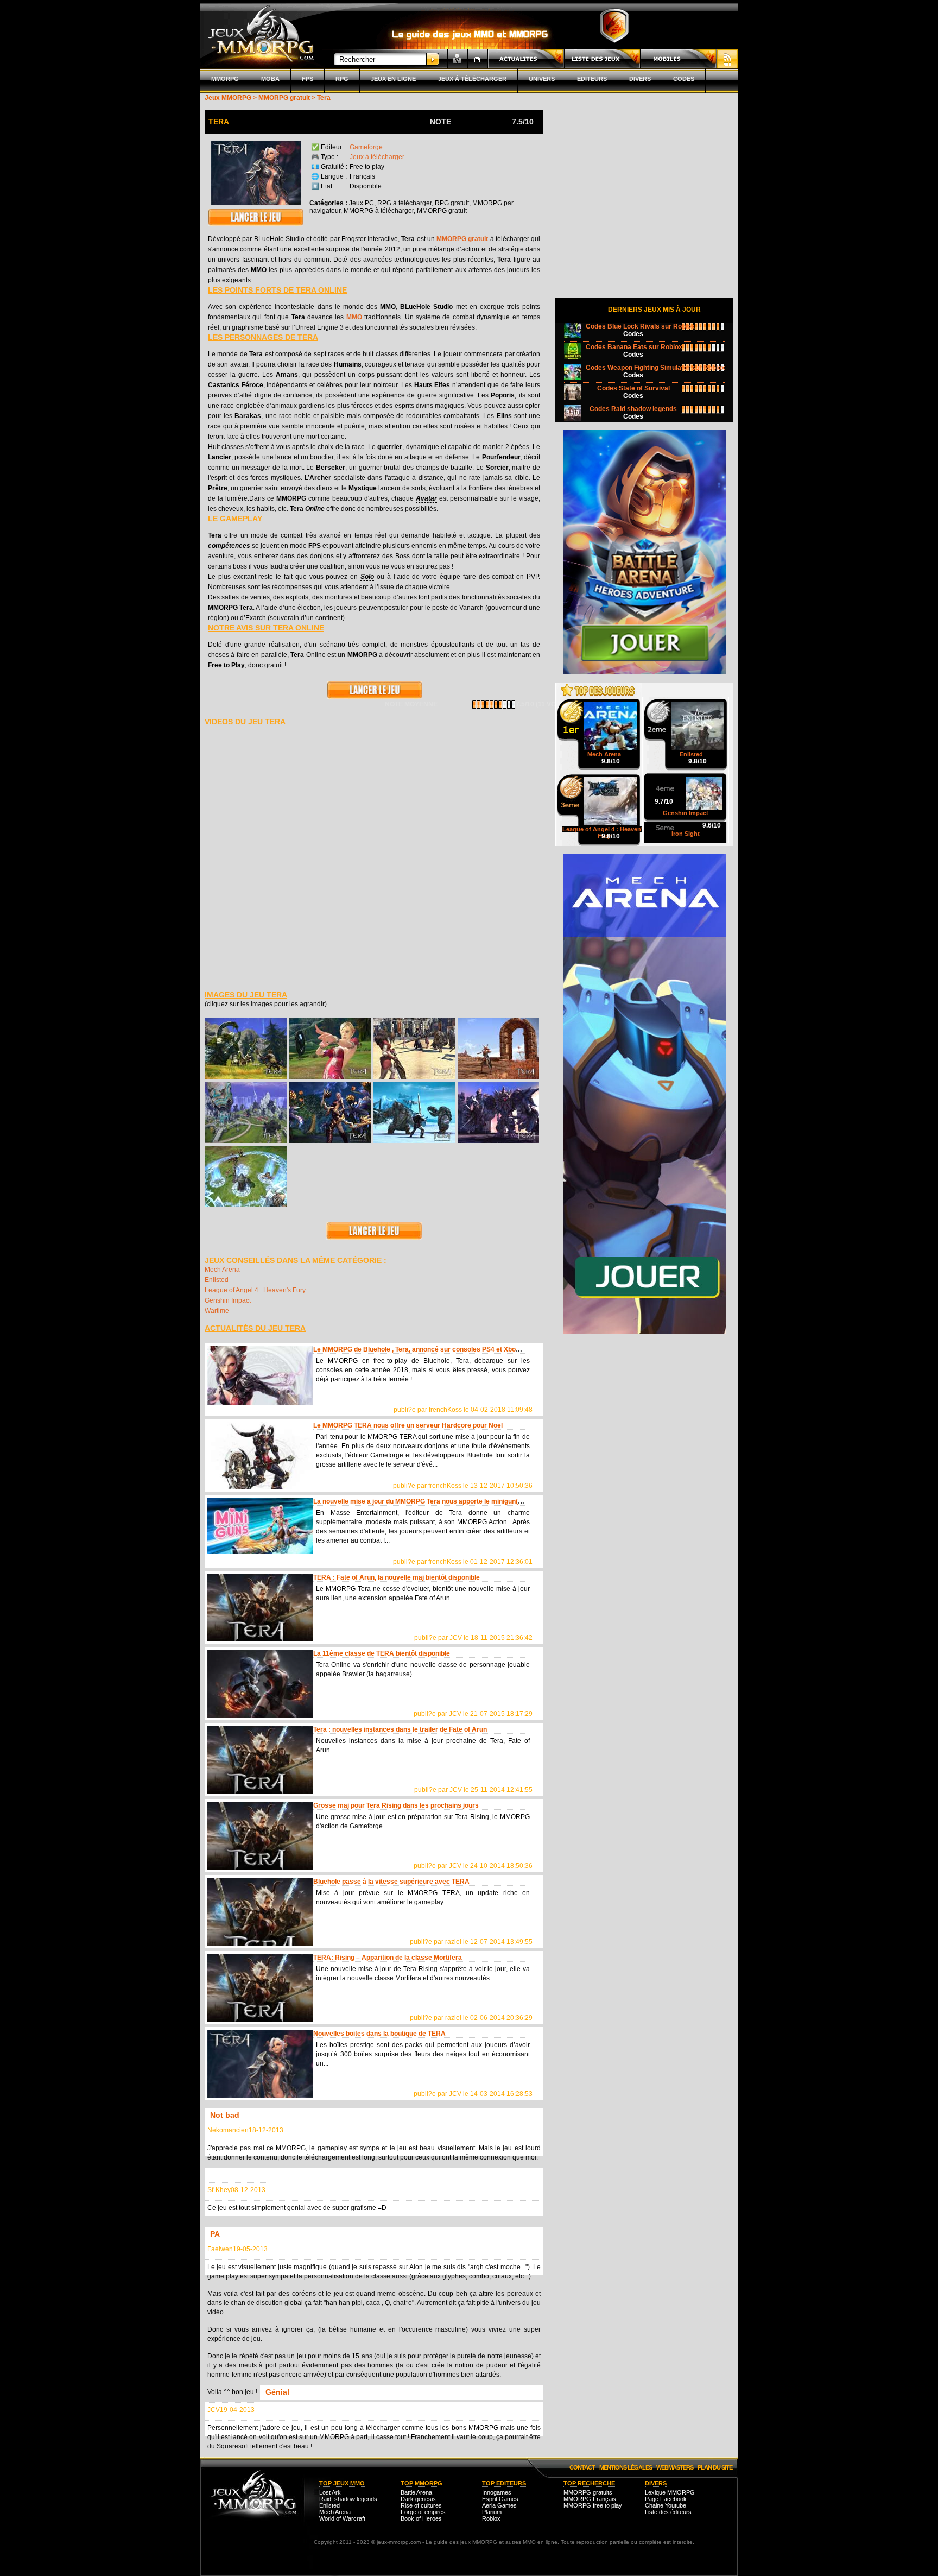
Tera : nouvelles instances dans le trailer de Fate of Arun (400, 1729)
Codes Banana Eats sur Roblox (634, 347)
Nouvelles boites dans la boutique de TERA (379, 2034)
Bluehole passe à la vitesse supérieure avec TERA (391, 1882)
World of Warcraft (342, 2518)
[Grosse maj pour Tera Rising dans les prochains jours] (260, 1836)
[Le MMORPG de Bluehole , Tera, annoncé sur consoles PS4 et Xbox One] (260, 1379)
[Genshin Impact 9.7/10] (686, 779)
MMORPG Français (590, 2499)
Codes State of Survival (633, 388)
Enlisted (217, 1280)
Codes (684, 79)
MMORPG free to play (593, 2505)
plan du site (715, 2467)
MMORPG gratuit (284, 98)
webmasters (675, 2467)
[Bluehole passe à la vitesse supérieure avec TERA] (260, 1912)
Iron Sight (686, 834)
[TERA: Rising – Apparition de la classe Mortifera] (260, 1988)
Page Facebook (666, 2499)
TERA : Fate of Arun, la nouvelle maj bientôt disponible (397, 1577)
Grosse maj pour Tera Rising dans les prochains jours (396, 1805)
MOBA (270, 79)
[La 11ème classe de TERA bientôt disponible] (260, 1684)
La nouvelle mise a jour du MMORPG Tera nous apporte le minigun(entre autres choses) (448, 1501)
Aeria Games (499, 2505)
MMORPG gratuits (588, 2492)
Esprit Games (500, 2499)
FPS (308, 79)
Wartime (217, 1311)
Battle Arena (416, 2492)
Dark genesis (418, 2499)
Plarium (492, 2512)
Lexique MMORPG (670, 2492)
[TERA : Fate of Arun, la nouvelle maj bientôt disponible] (260, 1608)
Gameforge (366, 147)
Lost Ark (330, 2492)
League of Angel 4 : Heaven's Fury (255, 1290)
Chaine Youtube (666, 2505)
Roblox (491, 2518)
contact (582, 2467)
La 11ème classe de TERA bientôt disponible (382, 1653)
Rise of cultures (421, 2505)
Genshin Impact (228, 1300)
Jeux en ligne (393, 79)
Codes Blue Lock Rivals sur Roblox (640, 326)
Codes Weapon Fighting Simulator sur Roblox (655, 368)
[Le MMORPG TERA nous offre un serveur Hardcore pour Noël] (260, 1456)
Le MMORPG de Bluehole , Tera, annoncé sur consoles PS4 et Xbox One (423, 1349)
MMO (354, 317)
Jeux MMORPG (228, 98)
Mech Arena (222, 1270)
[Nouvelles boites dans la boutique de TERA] (260, 2064)
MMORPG (225, 79)
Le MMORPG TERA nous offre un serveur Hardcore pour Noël (408, 1425)
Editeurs (592, 79)
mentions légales (626, 2467)
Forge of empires (423, 2512)
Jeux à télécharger (472, 79)
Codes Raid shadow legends (633, 409)
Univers (542, 79)
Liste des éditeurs (668, 2512)
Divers (640, 79)
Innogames (497, 2492)
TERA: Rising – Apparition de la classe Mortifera (388, 1958)
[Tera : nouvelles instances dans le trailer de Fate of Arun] (260, 1760)
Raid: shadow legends (348, 2499)
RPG (342, 79)
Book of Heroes (421, 2518)
